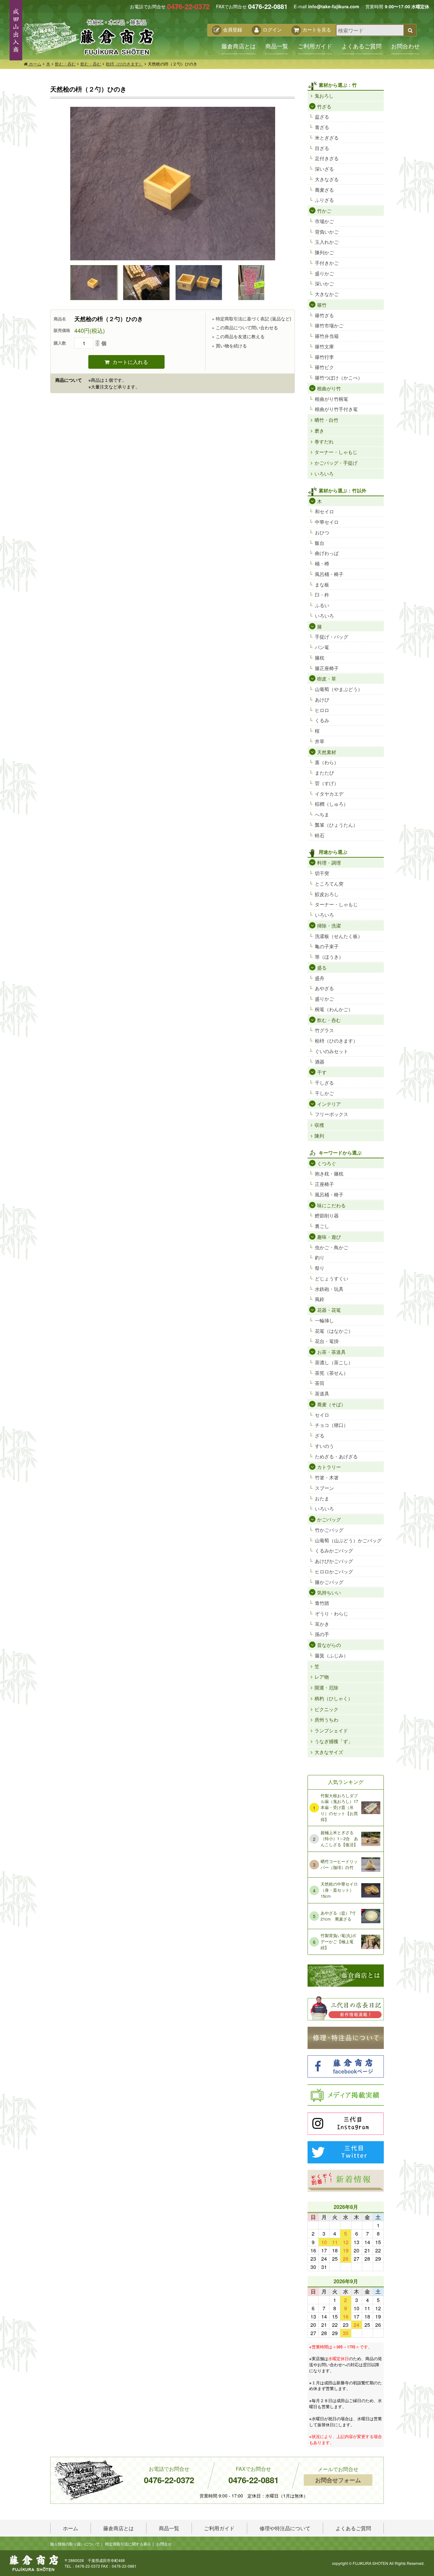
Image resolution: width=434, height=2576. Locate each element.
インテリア (329, 1104)
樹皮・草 (327, 678)
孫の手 (322, 1634)
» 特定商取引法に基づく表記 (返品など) (252, 319)
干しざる (324, 1082)
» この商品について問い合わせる (245, 327)
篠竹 (322, 305)
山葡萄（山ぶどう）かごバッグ (348, 1540)
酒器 (320, 1062)
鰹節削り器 (327, 1215)
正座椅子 (324, 1184)
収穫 (319, 1125)
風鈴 (320, 1299)
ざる (320, 1435)
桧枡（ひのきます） (124, 64)
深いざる (324, 169)
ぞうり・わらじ (332, 1613)
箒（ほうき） (329, 957)
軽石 (320, 835)
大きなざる (327, 179)
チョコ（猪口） (332, 1425)
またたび (324, 773)
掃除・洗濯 (329, 925)
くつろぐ (327, 1163)
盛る (322, 967)
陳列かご (324, 252)
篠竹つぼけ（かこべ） (339, 377)
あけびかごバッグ (334, 1561)
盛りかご (324, 273)
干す (322, 1072)
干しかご (324, 1093)
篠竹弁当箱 (327, 336)
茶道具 (322, 1393)
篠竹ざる (324, 315)
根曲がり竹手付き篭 (336, 409)
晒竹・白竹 (326, 420)
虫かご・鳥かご (332, 1247)
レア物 (322, 1677)
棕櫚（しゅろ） (332, 804)
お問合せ (164, 2544)
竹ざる (324, 106)
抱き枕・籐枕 (329, 1173)
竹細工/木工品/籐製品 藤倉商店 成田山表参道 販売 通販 (88, 37)
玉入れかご (327, 242)
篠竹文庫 (324, 346)
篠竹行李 (324, 357)
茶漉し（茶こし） (334, 1362)
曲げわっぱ (327, 553)
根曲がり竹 (329, 388)
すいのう (324, 1446)
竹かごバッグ (329, 1530)
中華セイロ (327, 522)
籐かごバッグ (329, 1582)
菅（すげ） (327, 783)
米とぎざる (327, 137)
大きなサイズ (329, 1752)
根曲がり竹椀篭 (332, 399)
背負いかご (327, 232)
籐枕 (320, 658)
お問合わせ (405, 46)
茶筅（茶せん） (332, 1373)
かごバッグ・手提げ (336, 463)
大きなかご (327, 294)
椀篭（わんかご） (334, 1009)
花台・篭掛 (327, 1341)
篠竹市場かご (329, 325)
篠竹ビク (324, 367)
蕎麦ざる (324, 190)
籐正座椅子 (327, 668)
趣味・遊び (329, 1237)
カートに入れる (130, 362)
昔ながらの (329, 1645)
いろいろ (324, 473)
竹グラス (324, 1030)
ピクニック (326, 1709)
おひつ (322, 532)
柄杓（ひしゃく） (334, 1698)
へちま (322, 814)
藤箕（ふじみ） (332, 1655)
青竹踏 (322, 1603)
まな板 (322, 584)
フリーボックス (332, 1114)
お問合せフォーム (338, 2480)
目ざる (322, 148)
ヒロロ (322, 710)
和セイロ (324, 511)
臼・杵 (322, 595)
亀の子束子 (327, 946)
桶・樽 (322, 563)
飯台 (320, 543)
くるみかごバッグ (334, 1550)
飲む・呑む (65, 64)
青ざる (322, 127)
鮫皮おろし (327, 894)
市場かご (324, 221)
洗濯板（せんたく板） (339, 936)
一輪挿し (324, 1320)
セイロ (322, 1415)
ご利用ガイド (315, 46)
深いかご (324, 283)
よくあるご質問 (362, 46)
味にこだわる (331, 1205)
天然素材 (327, 752)
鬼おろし (324, 96)
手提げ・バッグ (332, 637)
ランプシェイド (331, 1730)
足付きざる (327, 158)
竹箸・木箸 (327, 1477)
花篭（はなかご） (334, 1331)
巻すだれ (324, 441)
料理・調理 (329, 863)
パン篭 (322, 647)
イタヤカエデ (329, 794)
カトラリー (329, 1467)
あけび (322, 699)
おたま (322, 1498)
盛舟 (320, 978)
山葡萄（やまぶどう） (339, 689)
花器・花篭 (329, 1310)
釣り (320, 1257)
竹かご (324, 211)
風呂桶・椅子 (329, 574)
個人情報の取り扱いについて (75, 2544)
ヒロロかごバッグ (334, 1571)
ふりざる (324, 200)
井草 (320, 741)
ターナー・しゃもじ (336, 452)
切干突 (322, 873)
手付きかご (327, 263)
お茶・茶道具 (331, 1352)
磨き (319, 431)
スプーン (324, 1488)
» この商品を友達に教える (238, 336)
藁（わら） (327, 762)
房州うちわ (326, 1720)
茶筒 (320, 1383)
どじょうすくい (332, 1278)
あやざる (324, 988)
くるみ (322, 720)
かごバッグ (329, 1519)
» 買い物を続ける (229, 346)
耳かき (322, 1624)
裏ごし (322, 1226)
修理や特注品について (285, 2528)
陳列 (319, 1136)
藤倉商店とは (239, 46)
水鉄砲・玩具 (329, 1289)
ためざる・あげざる (336, 1456)
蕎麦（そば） (331, 1404)
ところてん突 (329, 884)
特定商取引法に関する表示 (128, 2544)
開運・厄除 (326, 1687)
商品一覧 (277, 46)
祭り (320, 1268)
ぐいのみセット (332, 1051)
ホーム (34, 64)
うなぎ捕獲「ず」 (334, 1741)
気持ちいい (329, 1592)
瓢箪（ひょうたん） (336, 825)
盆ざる (322, 116)
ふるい (322, 605)
